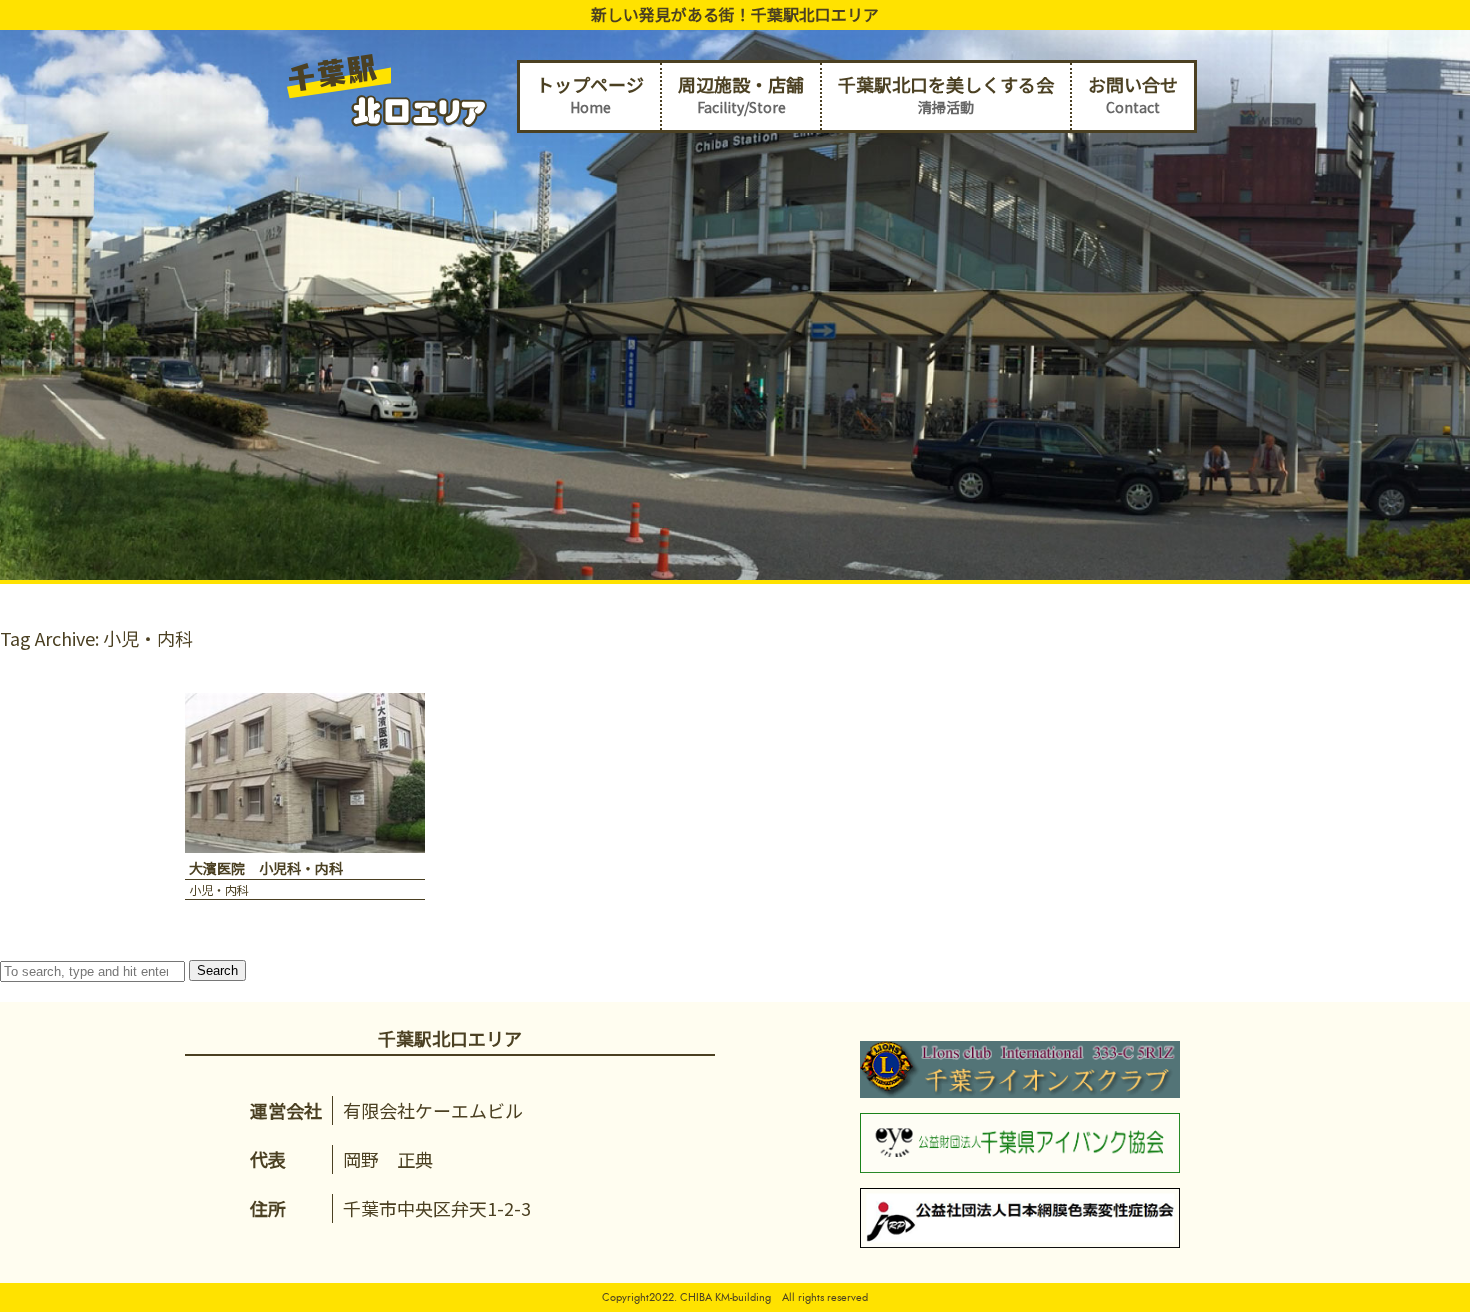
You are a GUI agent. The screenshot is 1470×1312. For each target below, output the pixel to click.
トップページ (590, 94)
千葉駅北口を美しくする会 (946, 94)
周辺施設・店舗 (741, 94)
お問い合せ (1133, 94)
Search (217, 970)
